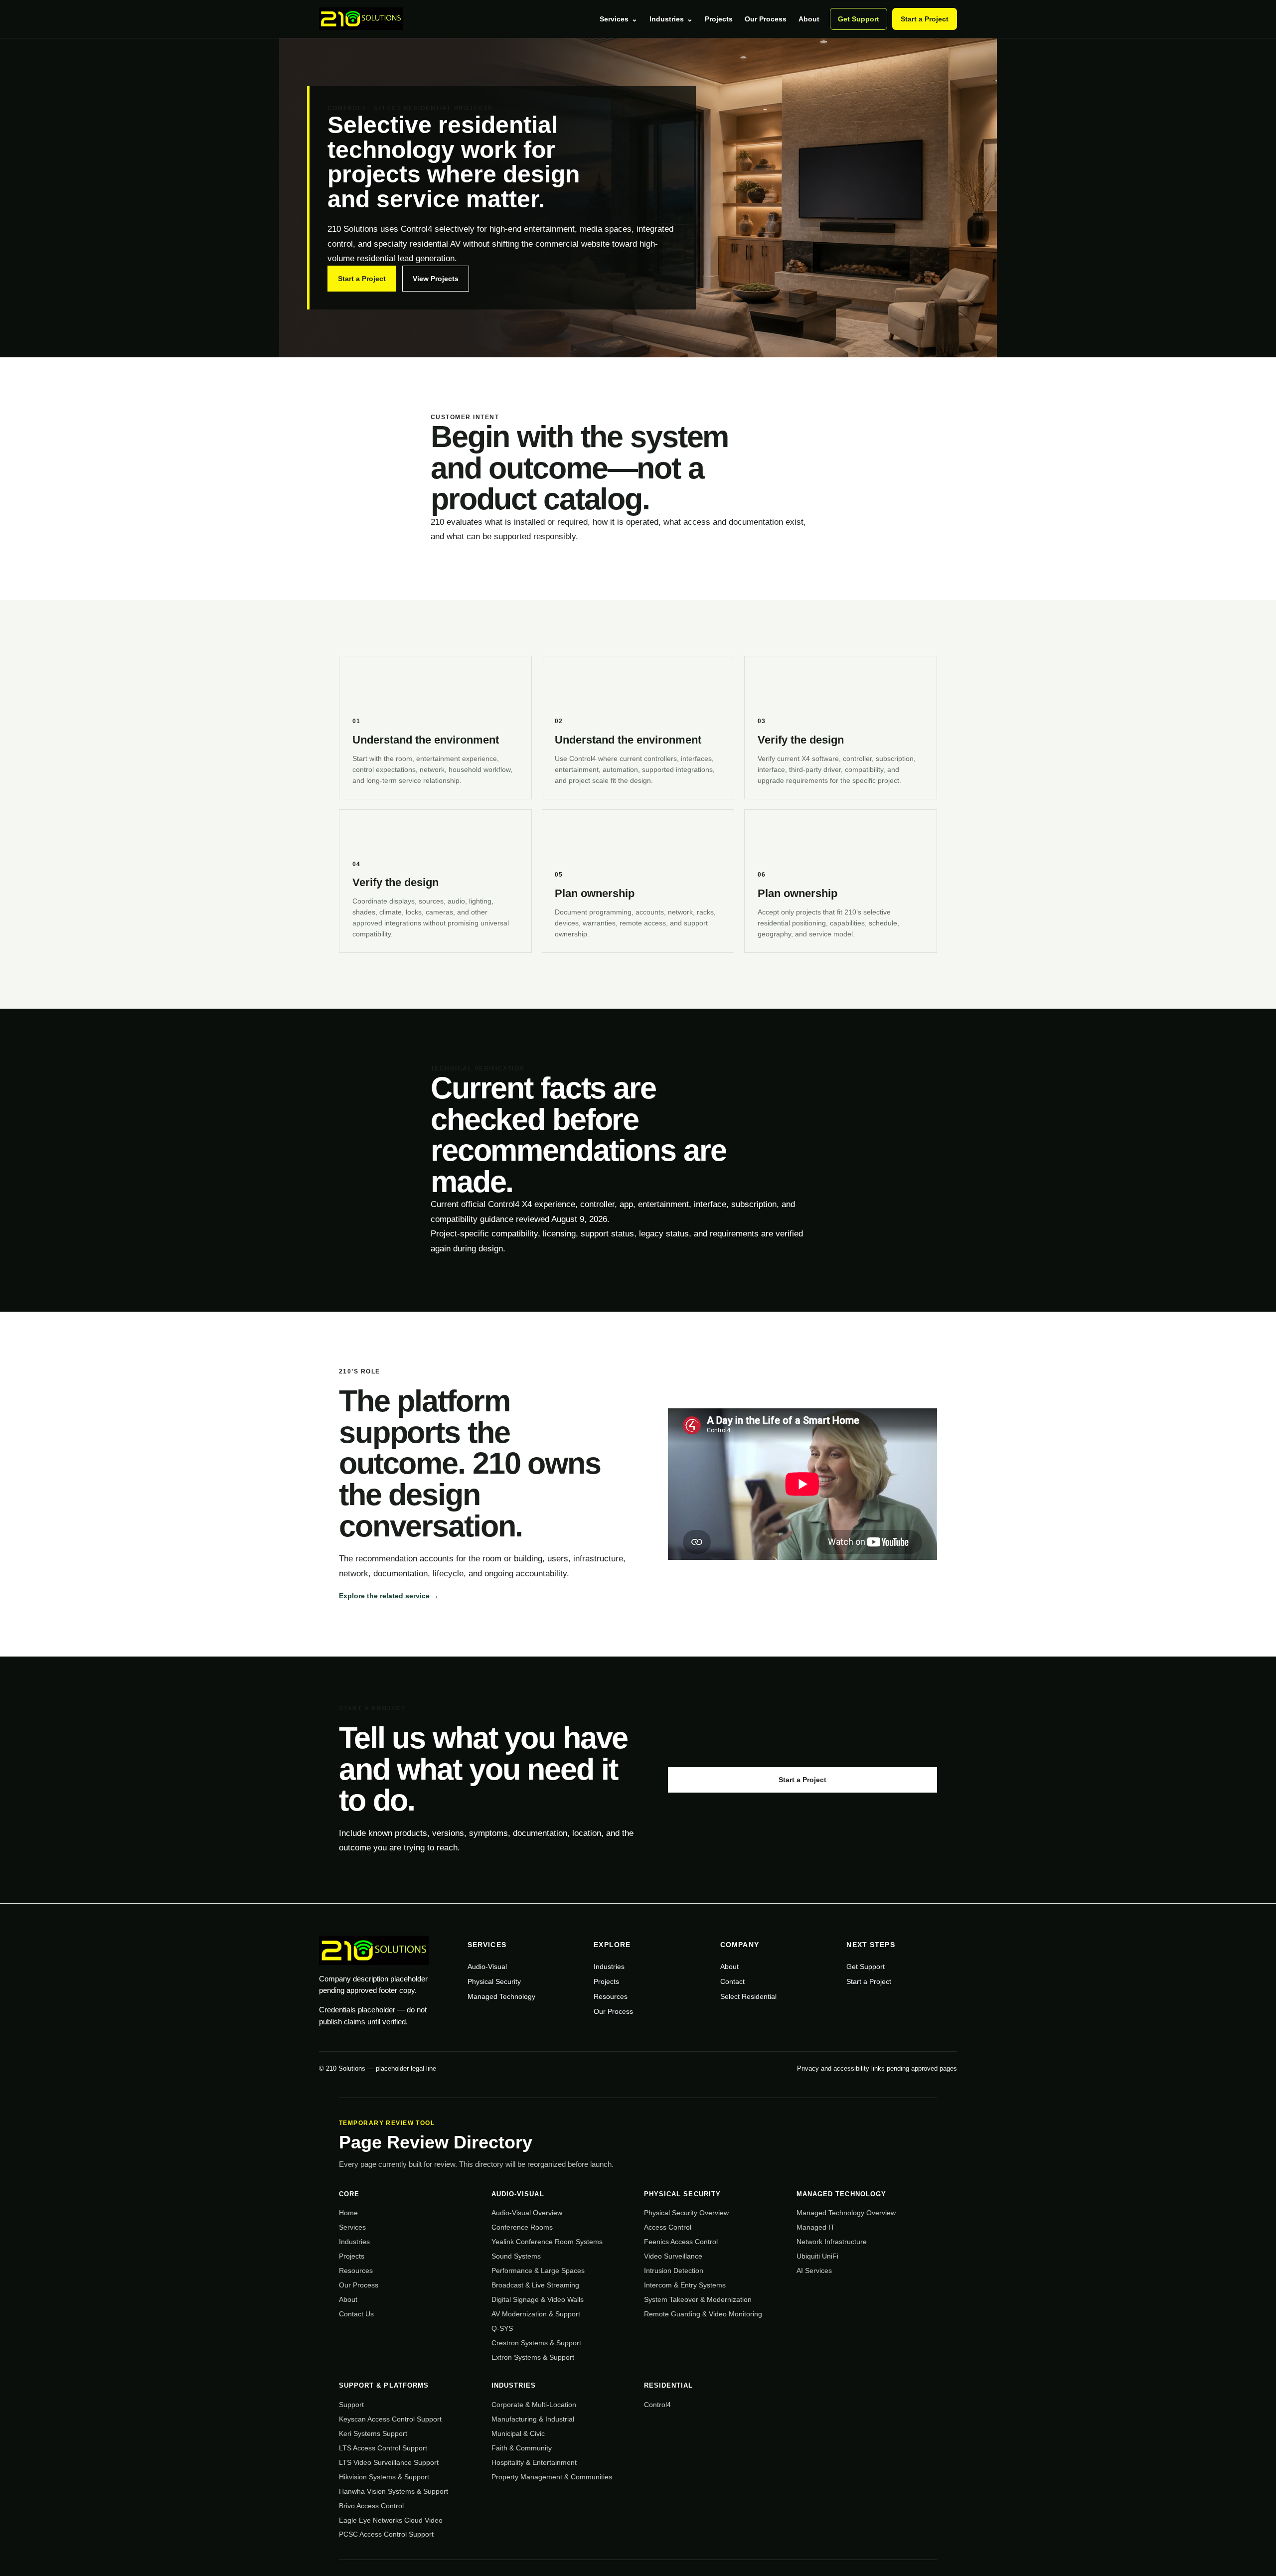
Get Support (859, 19)
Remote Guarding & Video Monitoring (703, 2314)
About (809, 19)
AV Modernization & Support (536, 2314)
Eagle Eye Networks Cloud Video (391, 2520)
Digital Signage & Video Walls (538, 2299)
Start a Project (925, 19)
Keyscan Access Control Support (390, 2419)
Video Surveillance (673, 2256)
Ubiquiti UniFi (817, 2256)
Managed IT (816, 2227)
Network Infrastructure (832, 2242)
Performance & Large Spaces (538, 2271)
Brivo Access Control (371, 2506)
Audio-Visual (487, 1967)
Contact (732, 1981)
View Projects (436, 279)
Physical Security (494, 1981)
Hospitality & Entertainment (534, 2462)
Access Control (668, 2227)
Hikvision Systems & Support (384, 2477)
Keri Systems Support (373, 2433)
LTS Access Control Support (383, 2448)
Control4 (657, 2405)
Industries (671, 19)
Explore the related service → (389, 1596)
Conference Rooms (522, 2227)
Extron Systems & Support (533, 2357)
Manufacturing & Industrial (533, 2419)
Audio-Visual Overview (527, 2213)
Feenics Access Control (681, 2242)
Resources (611, 1996)
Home (348, 2213)
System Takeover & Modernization (698, 2299)
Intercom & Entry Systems (685, 2285)
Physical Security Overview (686, 2213)
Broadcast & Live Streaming (535, 2285)
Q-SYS (502, 2328)
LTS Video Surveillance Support (389, 2462)
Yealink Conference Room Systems (547, 2242)
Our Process (766, 19)
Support (351, 2405)
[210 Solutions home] (361, 19)
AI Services (814, 2271)
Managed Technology (501, 1996)
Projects (719, 19)
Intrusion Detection (674, 2271)
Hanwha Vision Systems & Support (394, 2491)
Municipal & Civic (518, 2433)
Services (619, 19)
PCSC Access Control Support (386, 2534)
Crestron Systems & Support (536, 2343)
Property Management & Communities (552, 2477)
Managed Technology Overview (846, 2213)
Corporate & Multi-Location (534, 2405)
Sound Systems (516, 2256)
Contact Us (356, 2314)
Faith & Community (522, 2448)
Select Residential (748, 1996)
